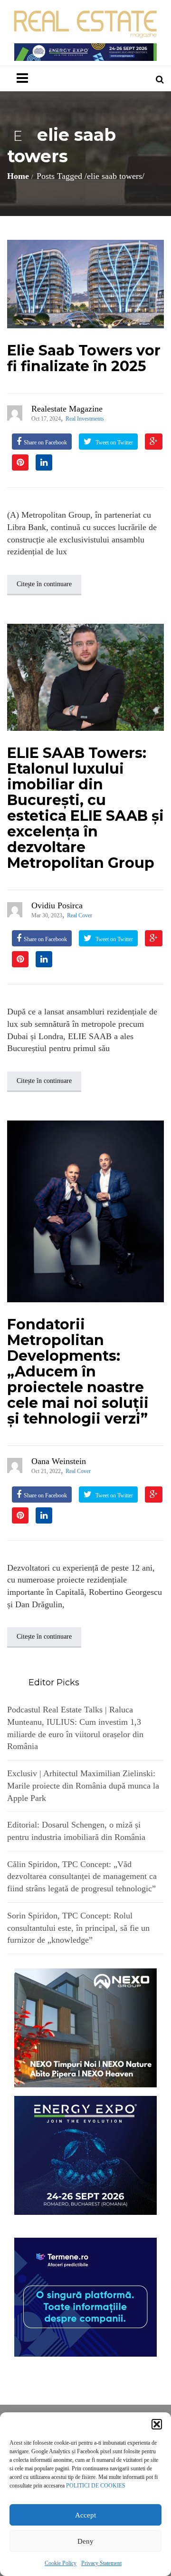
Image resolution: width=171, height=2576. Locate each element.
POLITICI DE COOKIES (96, 2486)
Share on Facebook (45, 442)
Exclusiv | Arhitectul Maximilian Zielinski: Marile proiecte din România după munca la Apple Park (83, 1785)
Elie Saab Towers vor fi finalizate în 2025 (84, 358)
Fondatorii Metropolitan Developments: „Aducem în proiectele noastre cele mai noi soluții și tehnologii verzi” (78, 1372)
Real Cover (80, 915)
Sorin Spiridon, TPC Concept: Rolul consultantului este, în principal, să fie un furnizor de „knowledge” (78, 1928)
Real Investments (85, 419)
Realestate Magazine (67, 409)
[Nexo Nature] (85, 2027)
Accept (85, 2515)
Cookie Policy (61, 2563)
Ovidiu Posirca (57, 905)
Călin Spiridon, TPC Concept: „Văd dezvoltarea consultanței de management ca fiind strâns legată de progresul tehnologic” (82, 1876)
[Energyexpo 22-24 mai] (85, 2154)
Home (18, 176)
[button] (157, 2424)
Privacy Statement (101, 2563)
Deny (85, 2541)
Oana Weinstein (59, 1461)
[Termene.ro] (85, 2296)
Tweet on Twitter (114, 442)
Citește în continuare (44, 584)
